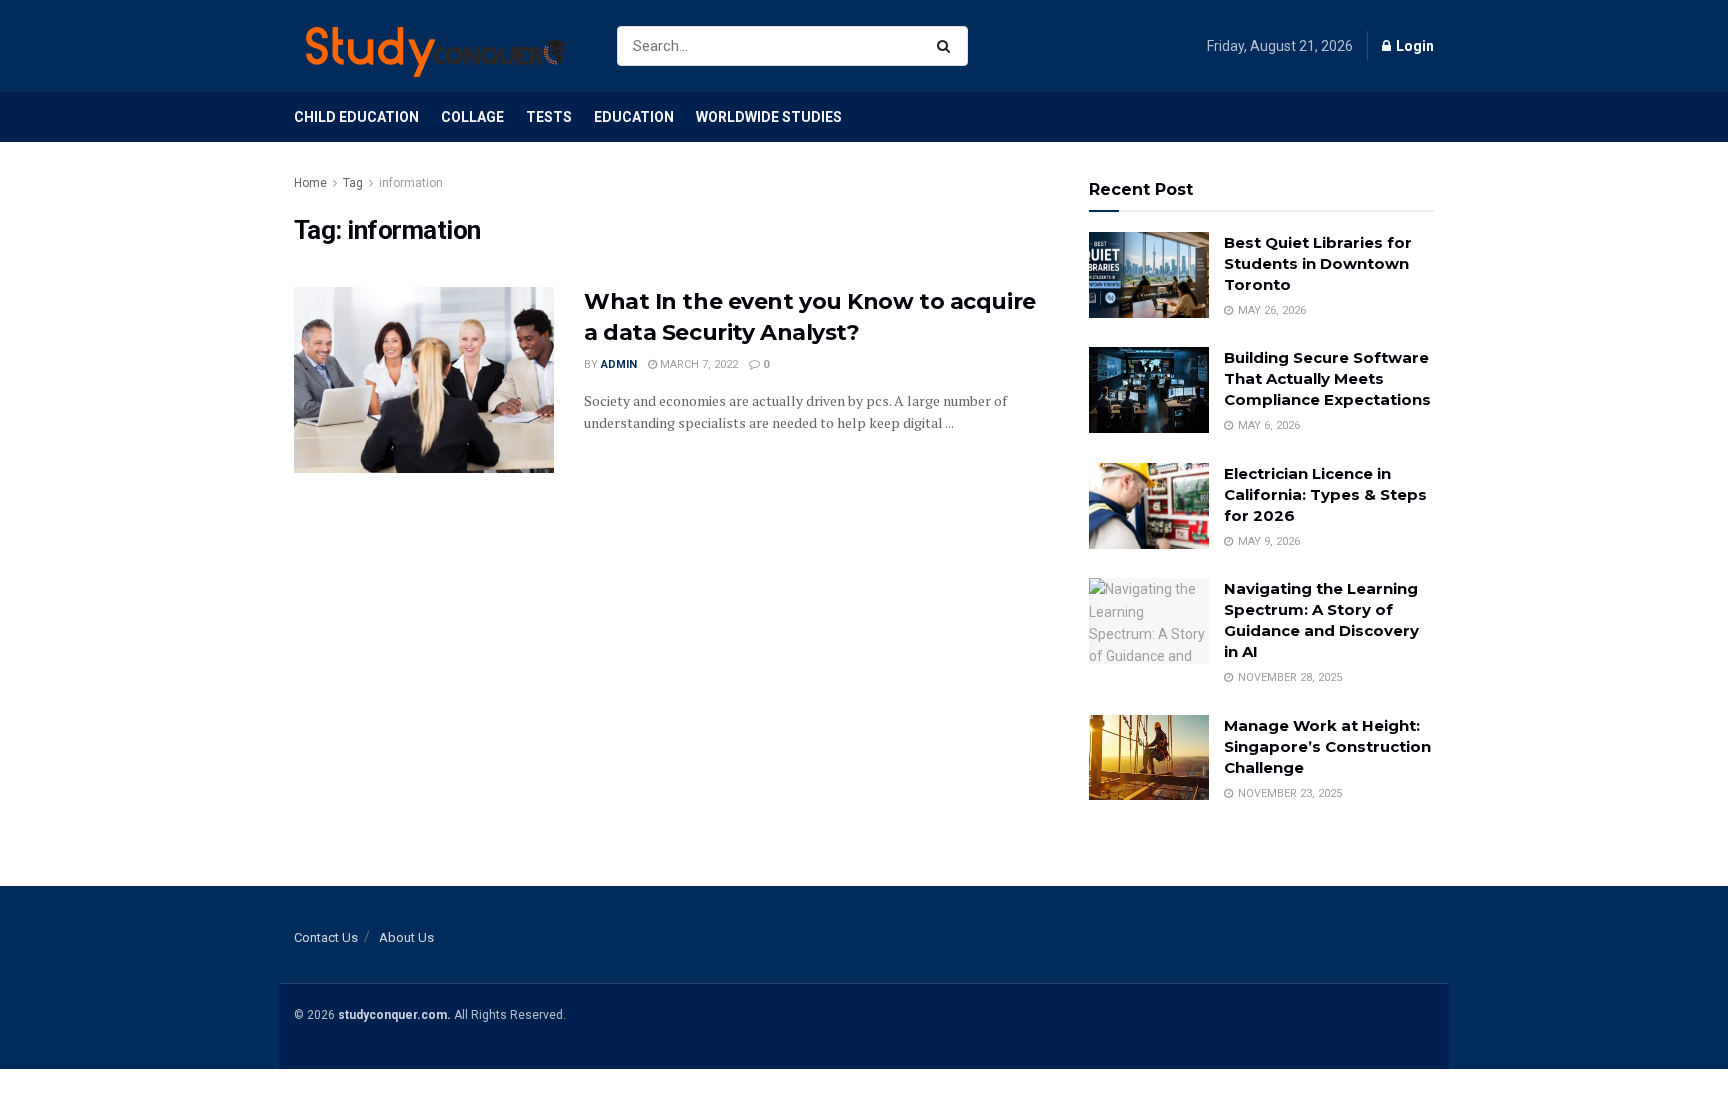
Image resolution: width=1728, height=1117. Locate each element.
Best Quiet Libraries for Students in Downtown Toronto (1318, 263)
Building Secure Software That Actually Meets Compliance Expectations (1327, 378)
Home (310, 183)
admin (619, 364)
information (411, 183)
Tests (549, 117)
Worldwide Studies (769, 117)
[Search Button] (947, 46)
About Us (406, 937)
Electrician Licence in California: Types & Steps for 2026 (1325, 494)
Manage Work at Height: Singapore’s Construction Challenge (1327, 746)
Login (1413, 46)
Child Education (356, 117)
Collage (472, 117)
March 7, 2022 (697, 364)
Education (634, 117)
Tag (353, 183)
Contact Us (326, 937)
